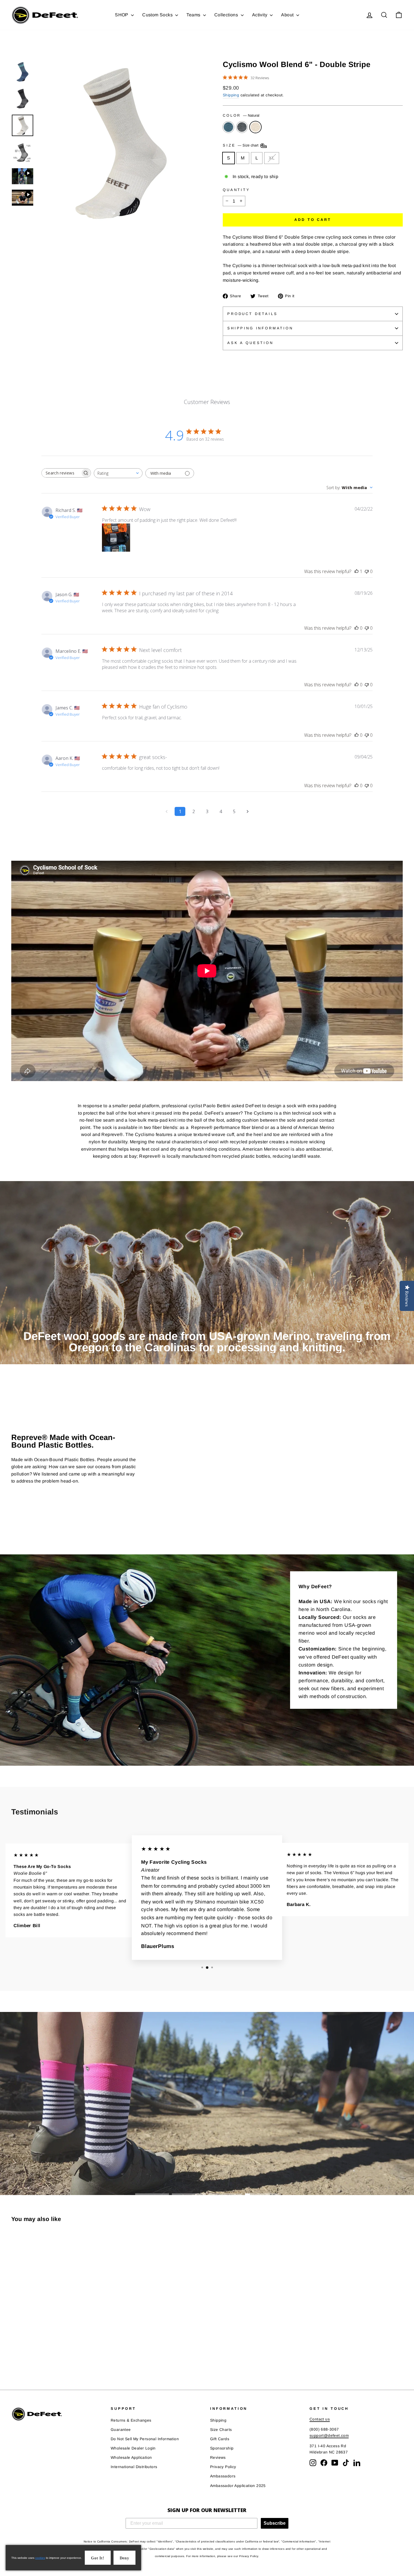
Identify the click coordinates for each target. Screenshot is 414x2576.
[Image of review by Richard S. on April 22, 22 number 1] (116, 538)
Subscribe (275, 2523)
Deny (124, 2558)
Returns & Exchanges (131, 2420)
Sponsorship (222, 2448)
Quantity (236, 190)
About (288, 15)
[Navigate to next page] (248, 811)
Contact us (320, 2419)
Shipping (231, 95)
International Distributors (134, 2467)
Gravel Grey (242, 127)
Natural (255, 127)
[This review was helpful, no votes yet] (357, 628)
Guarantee (121, 2430)
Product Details (252, 314)
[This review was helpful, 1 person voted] (357, 571)
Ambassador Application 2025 (238, 2486)
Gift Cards (220, 2439)
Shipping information (260, 328)
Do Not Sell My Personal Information (145, 2439)
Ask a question (250, 343)
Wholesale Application (131, 2458)
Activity (260, 15)
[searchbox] (61, 473)
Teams (194, 15)
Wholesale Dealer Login (133, 2448)
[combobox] (118, 473)
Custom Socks (158, 15)
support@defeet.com (329, 2436)
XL (272, 158)
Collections (227, 15)
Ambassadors (223, 2476)
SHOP (122, 15)
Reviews (218, 2458)
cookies (40, 2558)
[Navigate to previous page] (166, 811)
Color (241, 115)
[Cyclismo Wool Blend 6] (15, 2356)
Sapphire (228, 127)
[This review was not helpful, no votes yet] (367, 571)
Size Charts (221, 2430)
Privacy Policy (223, 2467)
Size (241, 146)
